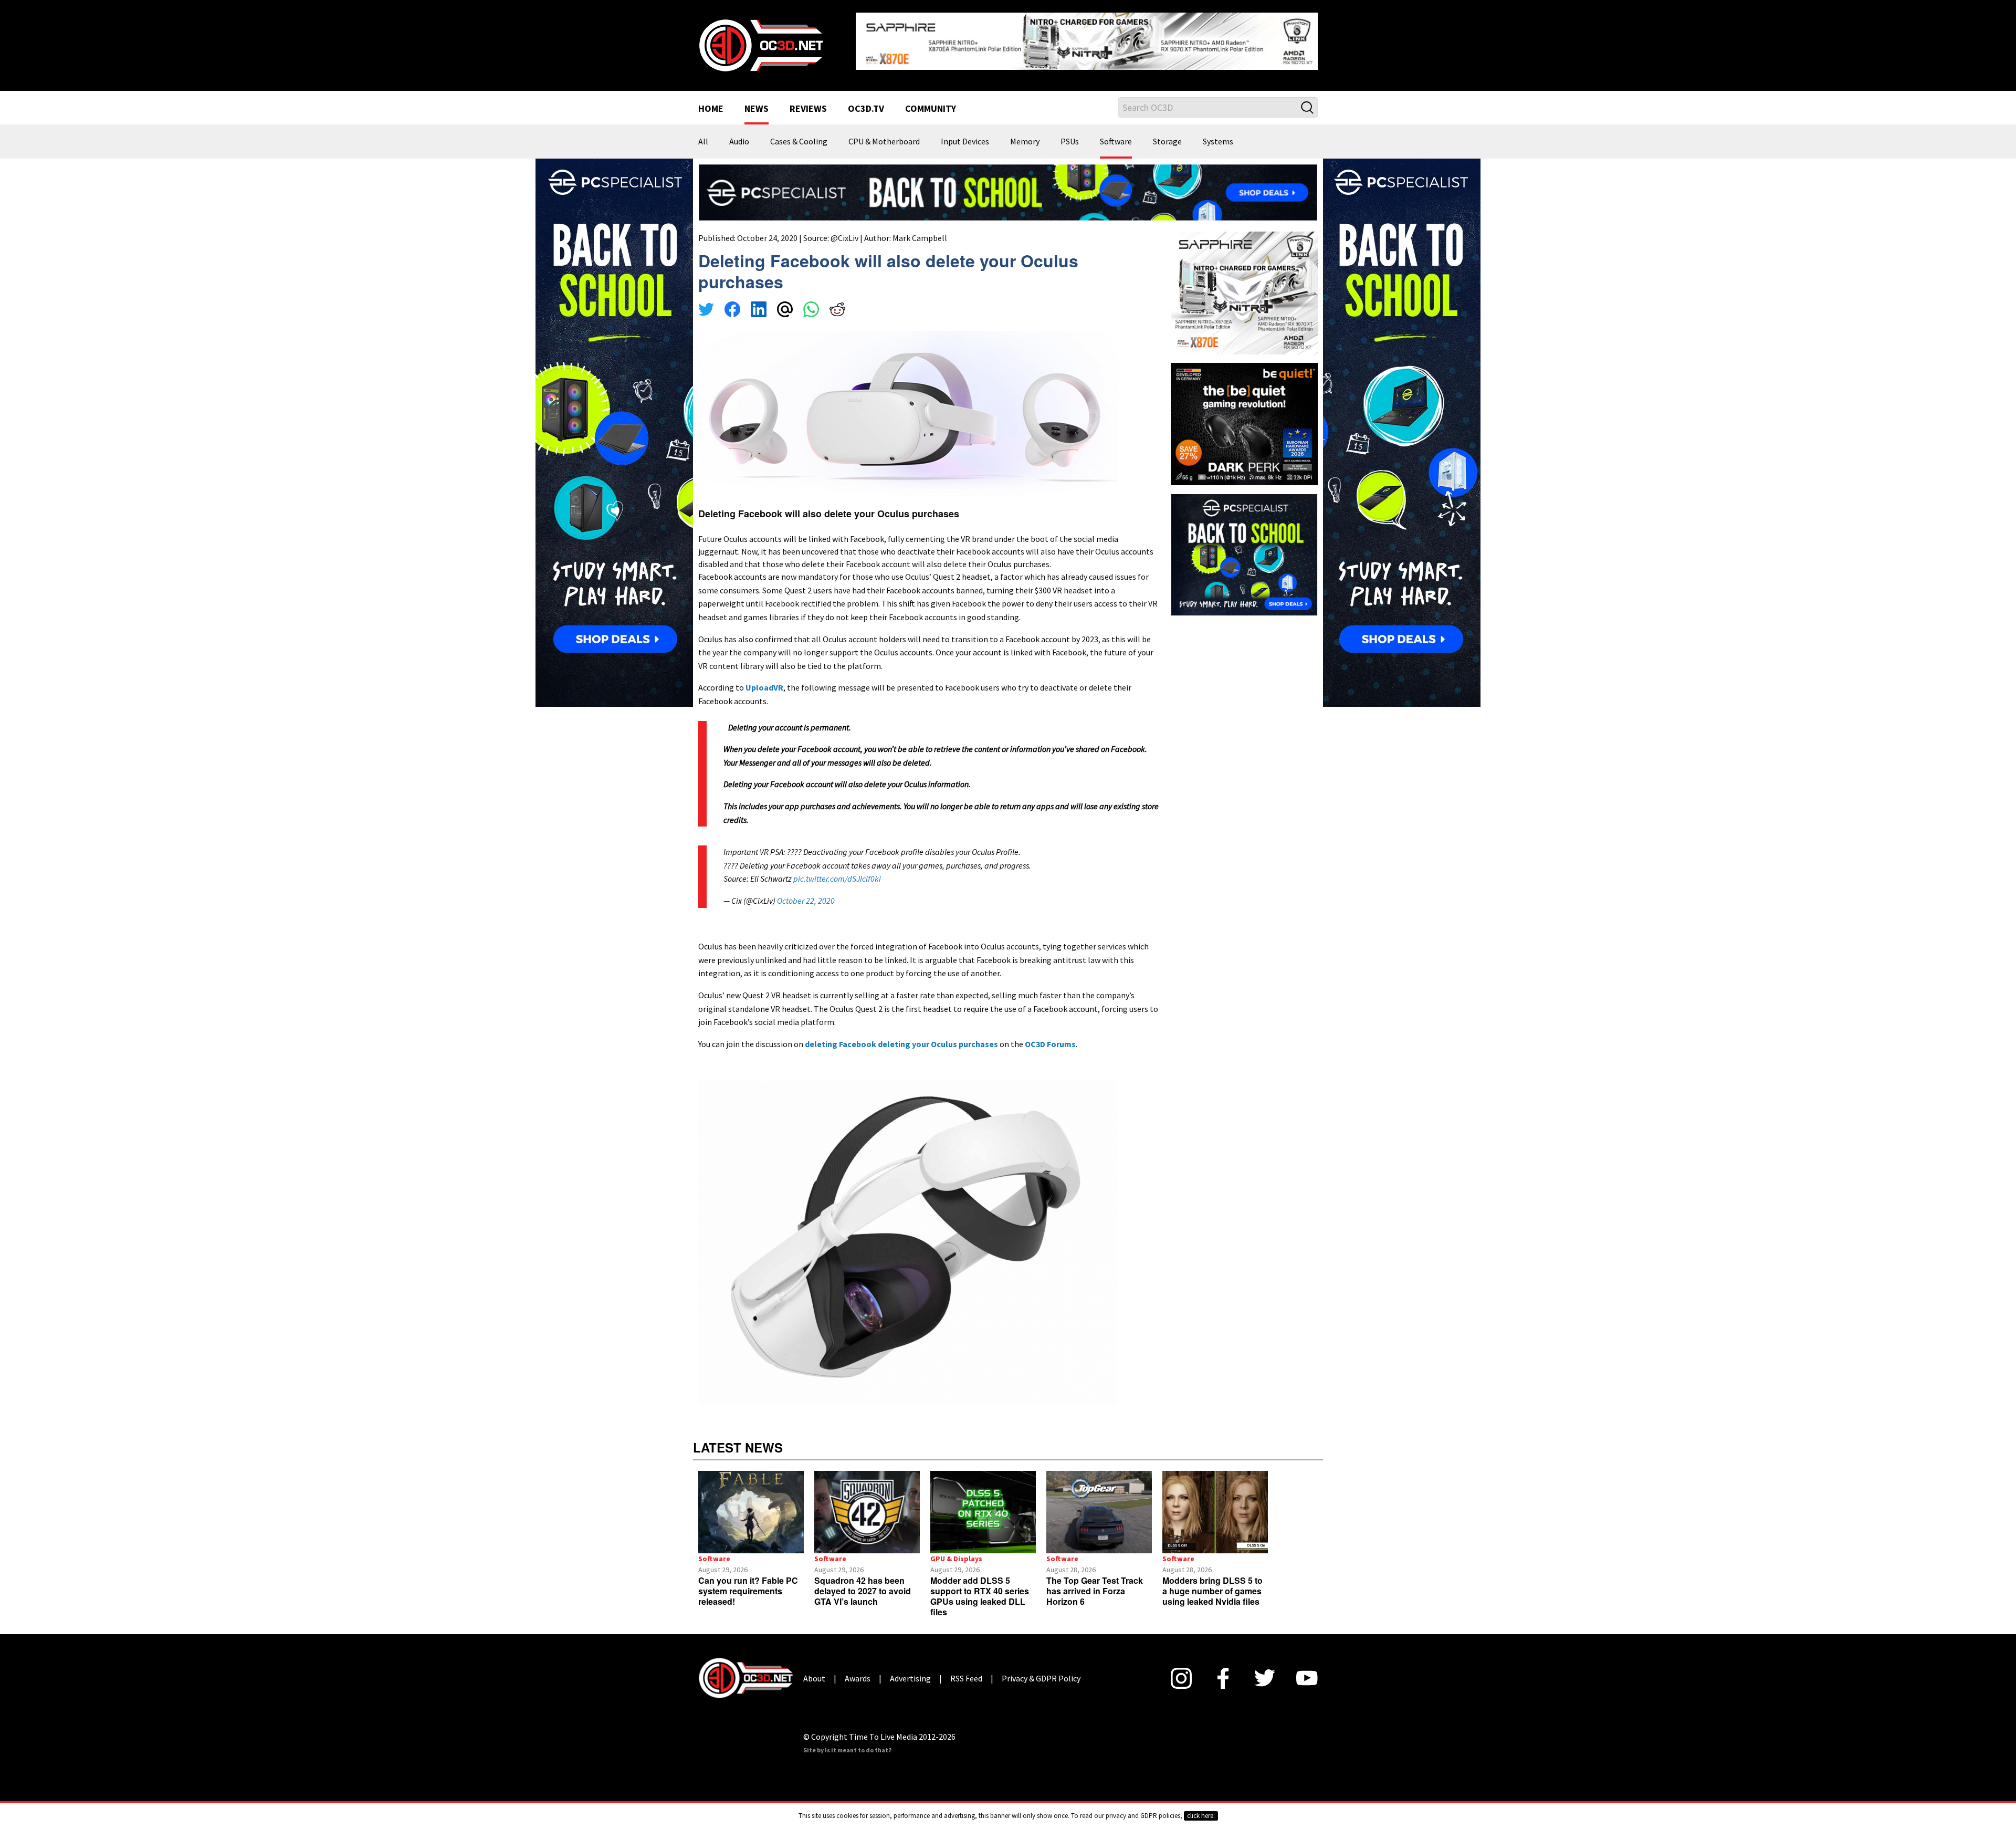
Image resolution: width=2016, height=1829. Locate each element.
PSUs (1070, 133)
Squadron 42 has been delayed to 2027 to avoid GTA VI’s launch (863, 1582)
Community (931, 101)
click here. (1201, 1816)
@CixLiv (844, 229)
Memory (1025, 133)
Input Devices (965, 133)
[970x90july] (1008, 183)
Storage (1167, 133)
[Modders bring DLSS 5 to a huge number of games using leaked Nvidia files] (1215, 1504)
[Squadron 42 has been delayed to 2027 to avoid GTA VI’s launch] (867, 1504)
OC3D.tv (866, 101)
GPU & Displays (956, 1550)
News (757, 101)
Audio (739, 133)
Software (1116, 133)
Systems (1218, 133)
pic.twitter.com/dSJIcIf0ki (837, 871)
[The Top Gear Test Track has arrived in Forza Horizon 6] (1099, 1504)
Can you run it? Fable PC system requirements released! (748, 1582)
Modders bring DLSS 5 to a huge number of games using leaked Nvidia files (1212, 1582)
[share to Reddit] (837, 302)
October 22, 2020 (806, 892)
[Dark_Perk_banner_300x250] (1244, 414)
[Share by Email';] (785, 302)
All (703, 133)
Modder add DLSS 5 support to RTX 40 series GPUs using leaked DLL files (980, 1588)
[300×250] (1244, 546)
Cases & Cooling (799, 133)
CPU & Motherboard (884, 133)
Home (711, 101)
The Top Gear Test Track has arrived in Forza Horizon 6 (1095, 1582)
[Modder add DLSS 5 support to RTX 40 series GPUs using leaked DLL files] (983, 1504)
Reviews (808, 101)
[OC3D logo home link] (761, 40)
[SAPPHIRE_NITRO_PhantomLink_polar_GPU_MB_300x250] (1244, 284)
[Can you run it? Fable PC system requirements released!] (751, 1504)
